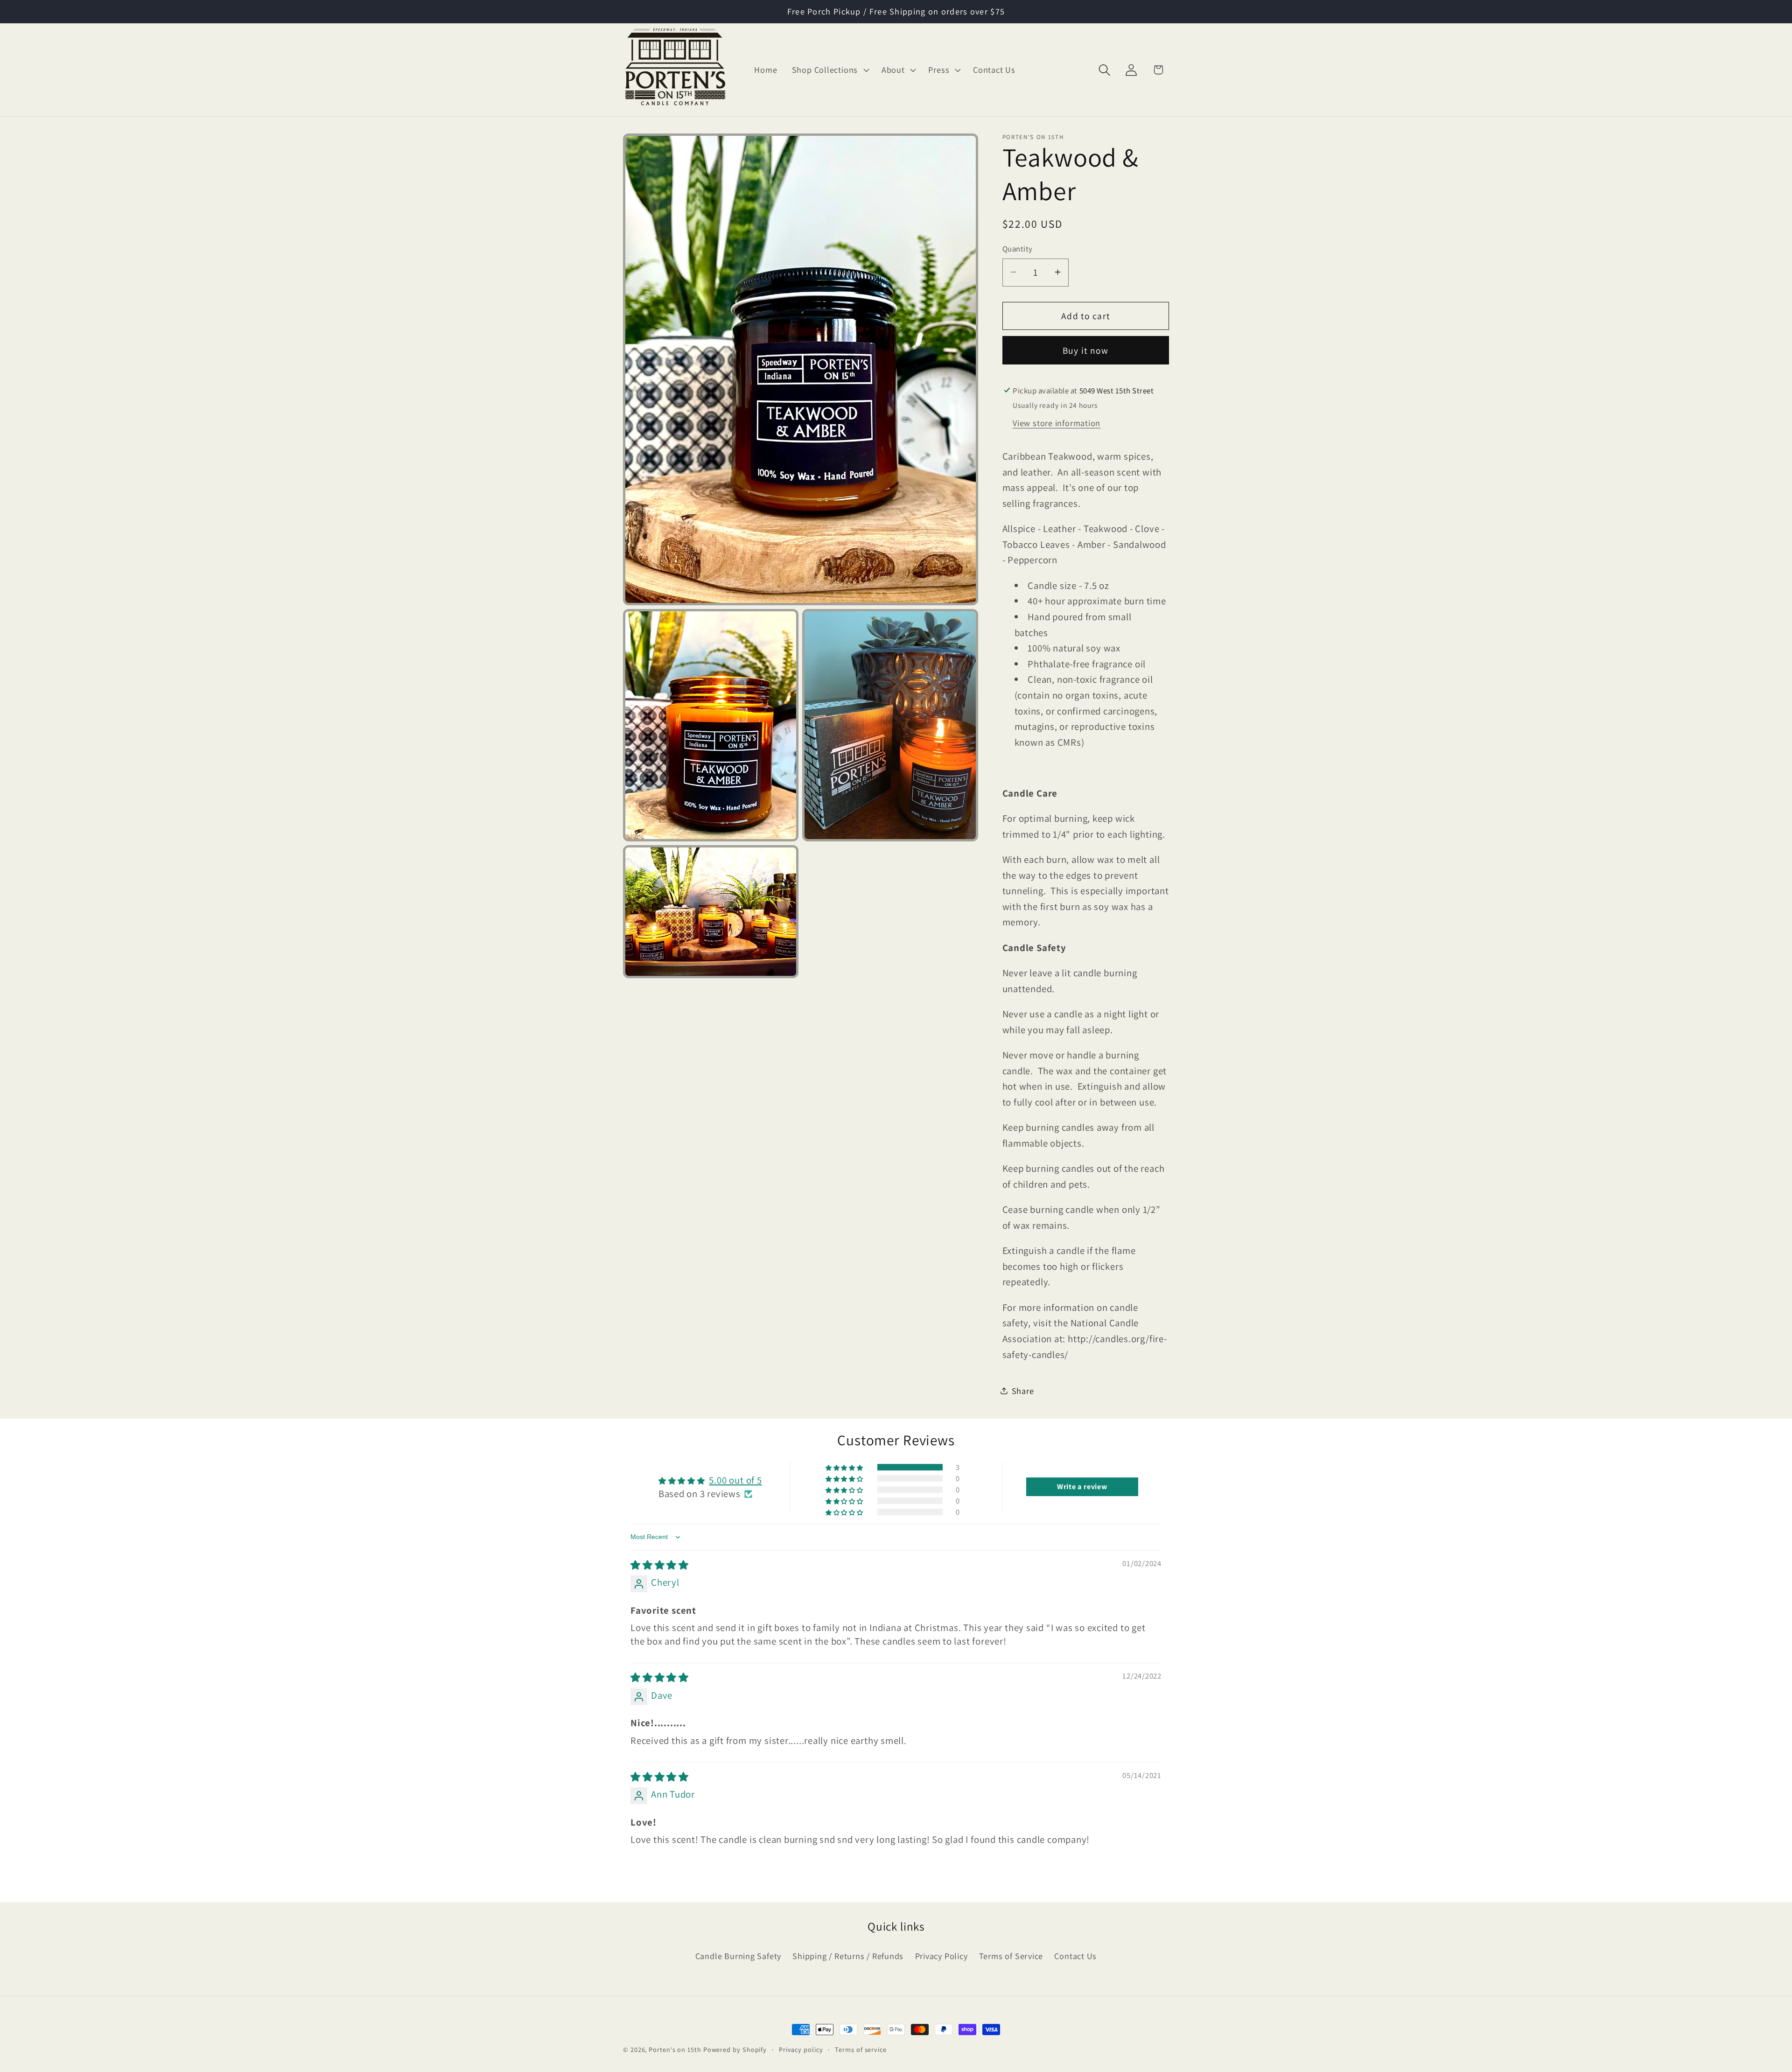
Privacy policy (801, 2049)
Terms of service (861, 2049)
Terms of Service (1011, 1956)
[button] (829, 70)
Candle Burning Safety (738, 1956)
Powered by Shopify (735, 2049)
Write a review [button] (1082, 1487)
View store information (1057, 423)
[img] (660, 1565)
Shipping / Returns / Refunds (848, 1956)
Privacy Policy (941, 1956)
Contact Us (1075, 1956)
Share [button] (1023, 1390)
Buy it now (1086, 350)
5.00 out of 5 (735, 1480)
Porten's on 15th (675, 2049)
